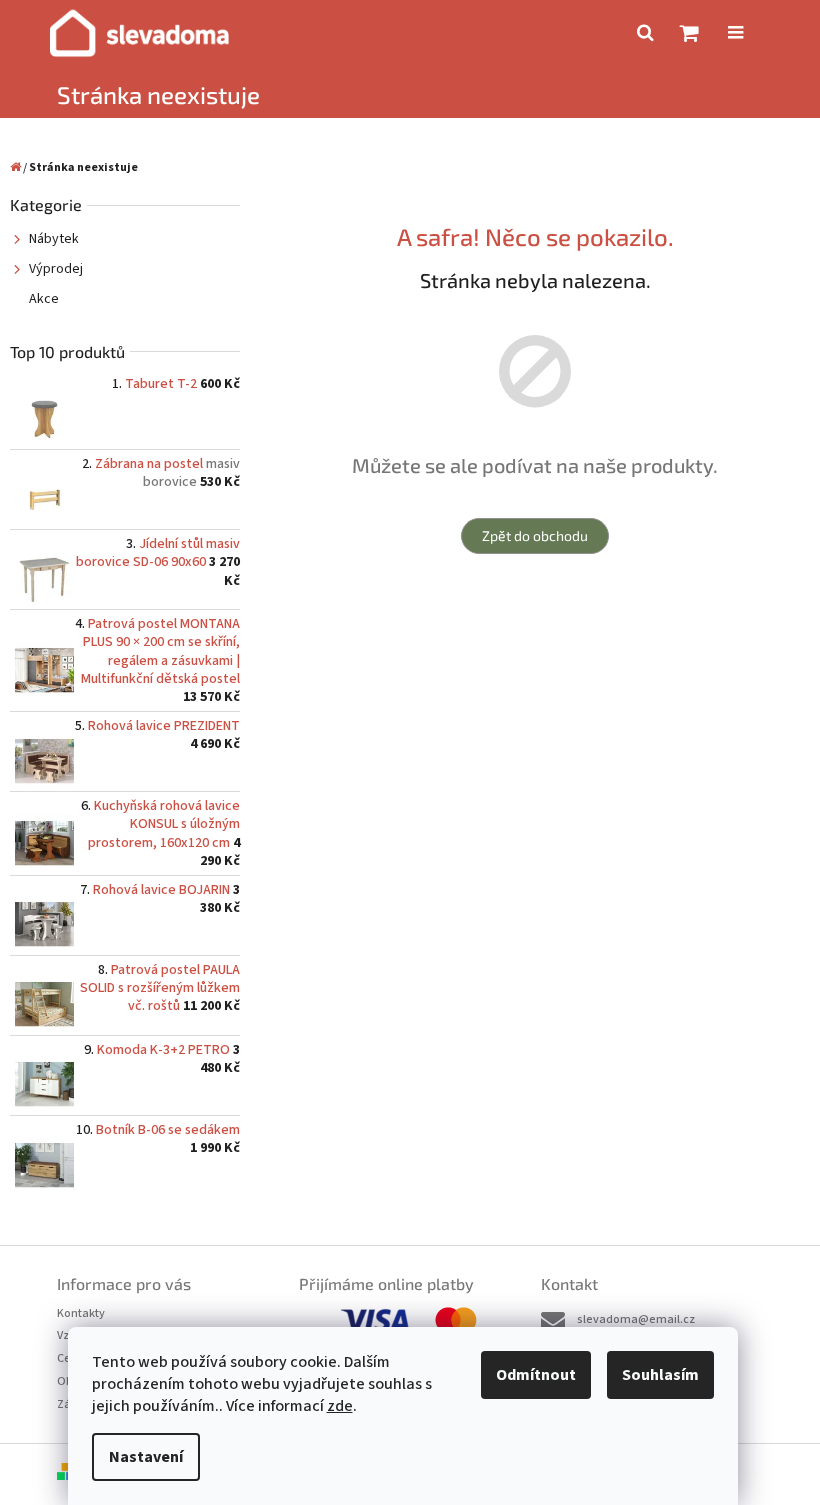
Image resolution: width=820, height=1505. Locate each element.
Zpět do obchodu (535, 535)
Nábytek (54, 239)
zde (340, 1406)
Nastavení (146, 1457)
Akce (44, 299)
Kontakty (81, 1313)
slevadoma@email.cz (636, 1319)
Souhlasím (660, 1375)
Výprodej (56, 269)
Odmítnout (536, 1375)
